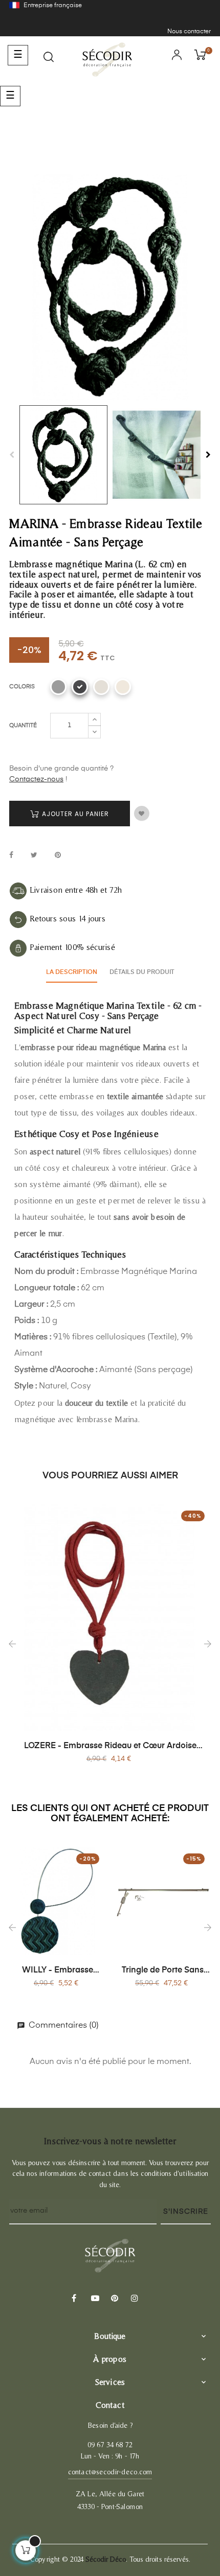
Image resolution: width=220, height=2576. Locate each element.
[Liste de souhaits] (142, 814)
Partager (11, 856)
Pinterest (58, 856)
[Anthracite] (80, 687)
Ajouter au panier (74, 814)
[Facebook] (74, 2299)
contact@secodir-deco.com (110, 2472)
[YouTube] (94, 2299)
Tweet (34, 856)
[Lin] (101, 687)
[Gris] (58, 687)
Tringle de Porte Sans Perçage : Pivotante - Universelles (163, 1971)
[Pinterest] (114, 2299)
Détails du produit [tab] (142, 972)
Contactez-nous (36, 779)
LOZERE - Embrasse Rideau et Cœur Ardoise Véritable (110, 1747)
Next (208, 455)
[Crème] (123, 687)
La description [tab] (72, 972)
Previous (12, 455)
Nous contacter (189, 32)
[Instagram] (134, 2299)
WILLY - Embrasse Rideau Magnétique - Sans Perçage (58, 1971)
